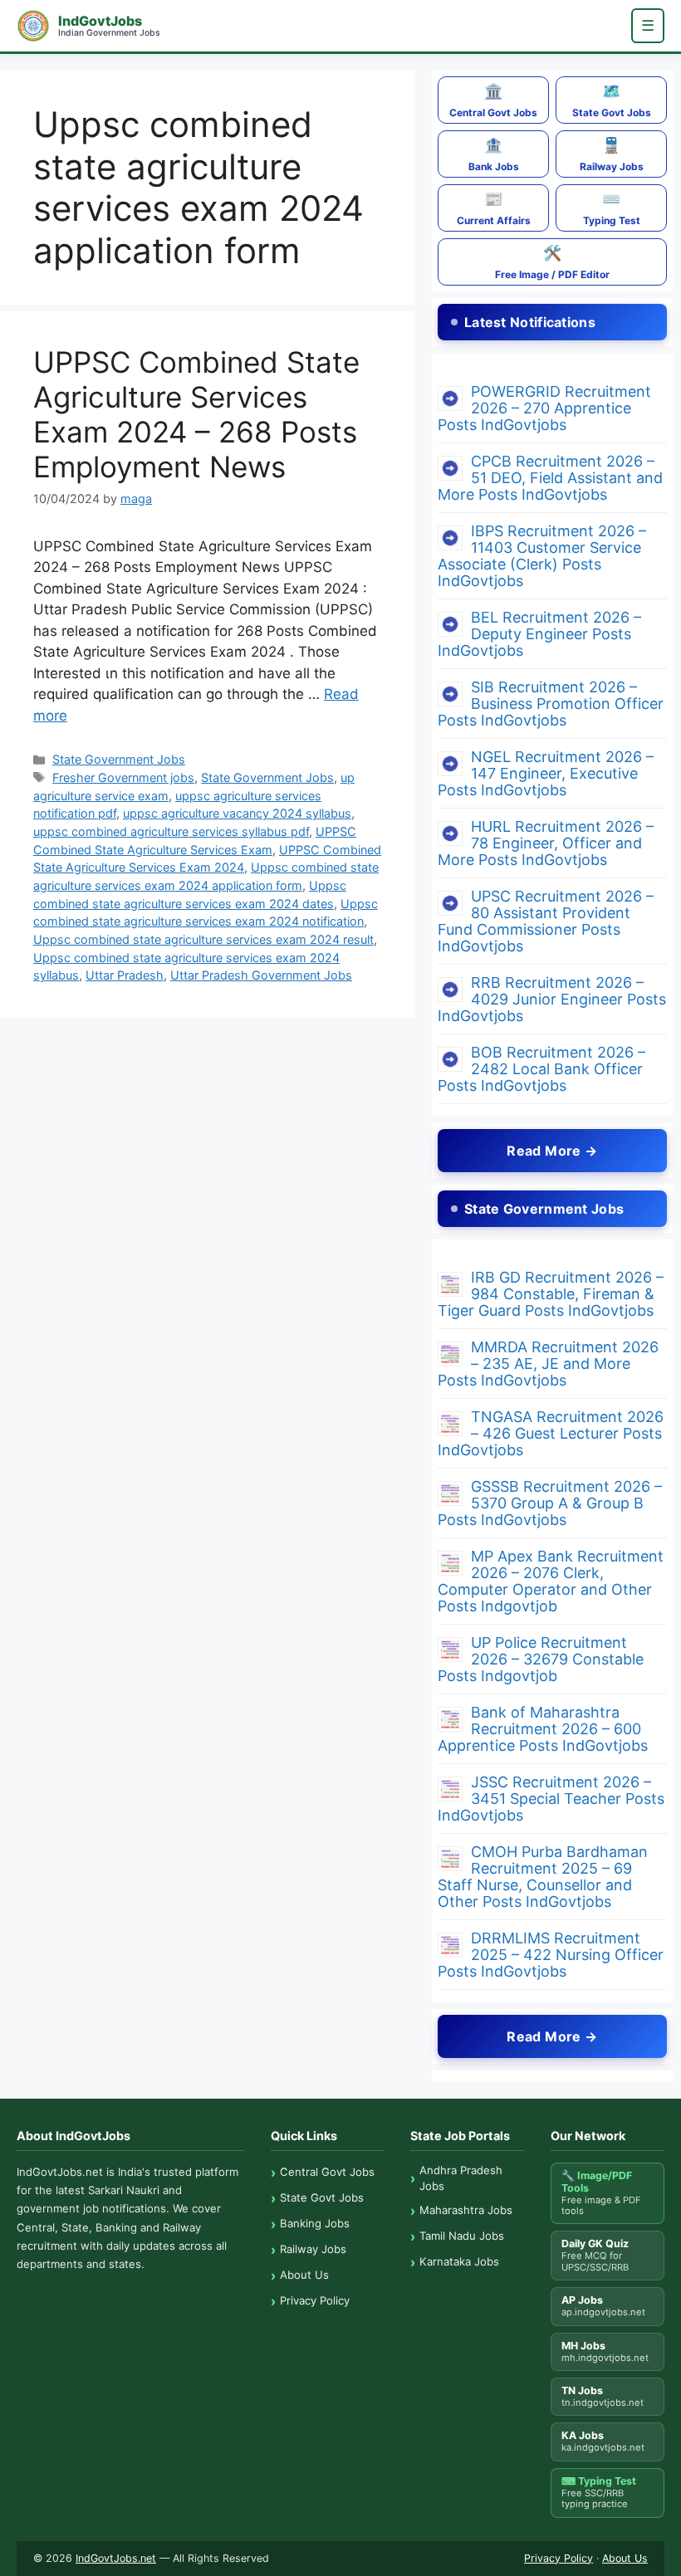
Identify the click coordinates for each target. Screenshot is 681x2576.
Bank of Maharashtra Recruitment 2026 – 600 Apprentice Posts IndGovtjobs (543, 1729)
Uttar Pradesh (125, 975)
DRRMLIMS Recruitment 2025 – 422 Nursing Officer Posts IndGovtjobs (551, 1955)
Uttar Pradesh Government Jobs (261, 975)
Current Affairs (494, 208)
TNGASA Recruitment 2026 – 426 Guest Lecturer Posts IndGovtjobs (551, 1433)
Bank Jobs (494, 154)
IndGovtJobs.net (116, 2558)
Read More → (552, 1151)
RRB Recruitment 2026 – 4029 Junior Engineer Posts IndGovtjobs (552, 999)
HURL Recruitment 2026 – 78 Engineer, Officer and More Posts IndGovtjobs (546, 843)
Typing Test (612, 208)
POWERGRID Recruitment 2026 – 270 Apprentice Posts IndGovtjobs (544, 408)
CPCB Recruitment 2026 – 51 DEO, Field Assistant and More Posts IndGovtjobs (550, 478)
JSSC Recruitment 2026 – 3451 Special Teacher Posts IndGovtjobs (551, 1799)
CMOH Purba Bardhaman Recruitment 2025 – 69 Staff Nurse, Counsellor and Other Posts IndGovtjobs (543, 1877)
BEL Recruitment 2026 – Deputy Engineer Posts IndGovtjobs (539, 634)
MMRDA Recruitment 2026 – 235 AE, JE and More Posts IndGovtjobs (548, 1364)
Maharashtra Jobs (466, 2210)
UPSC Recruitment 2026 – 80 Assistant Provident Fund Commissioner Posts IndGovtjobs (546, 921)
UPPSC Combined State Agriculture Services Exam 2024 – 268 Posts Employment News (196, 414)
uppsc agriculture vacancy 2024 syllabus (237, 813)
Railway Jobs (612, 154)
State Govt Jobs (612, 100)
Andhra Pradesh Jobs (461, 2178)
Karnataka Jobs (459, 2261)
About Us (304, 2275)
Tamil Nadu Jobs (462, 2236)
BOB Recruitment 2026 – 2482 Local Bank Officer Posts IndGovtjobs (541, 1069)
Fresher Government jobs (123, 777)
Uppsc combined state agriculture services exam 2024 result (203, 939)
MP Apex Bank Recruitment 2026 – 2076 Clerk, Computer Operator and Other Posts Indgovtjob (551, 1581)
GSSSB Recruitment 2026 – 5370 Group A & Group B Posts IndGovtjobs (550, 1503)
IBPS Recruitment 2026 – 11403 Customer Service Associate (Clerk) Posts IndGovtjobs (542, 556)
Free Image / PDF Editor (552, 262)
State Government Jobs (119, 759)
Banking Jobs (315, 2223)
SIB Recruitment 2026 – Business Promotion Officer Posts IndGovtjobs (551, 704)
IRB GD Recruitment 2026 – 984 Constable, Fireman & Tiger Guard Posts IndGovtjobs (551, 1294)
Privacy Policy (315, 2300)
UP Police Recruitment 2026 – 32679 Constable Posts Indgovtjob (541, 1659)
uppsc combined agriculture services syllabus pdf (171, 831)
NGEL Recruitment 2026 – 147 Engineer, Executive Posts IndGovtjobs (546, 773)
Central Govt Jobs (493, 100)
